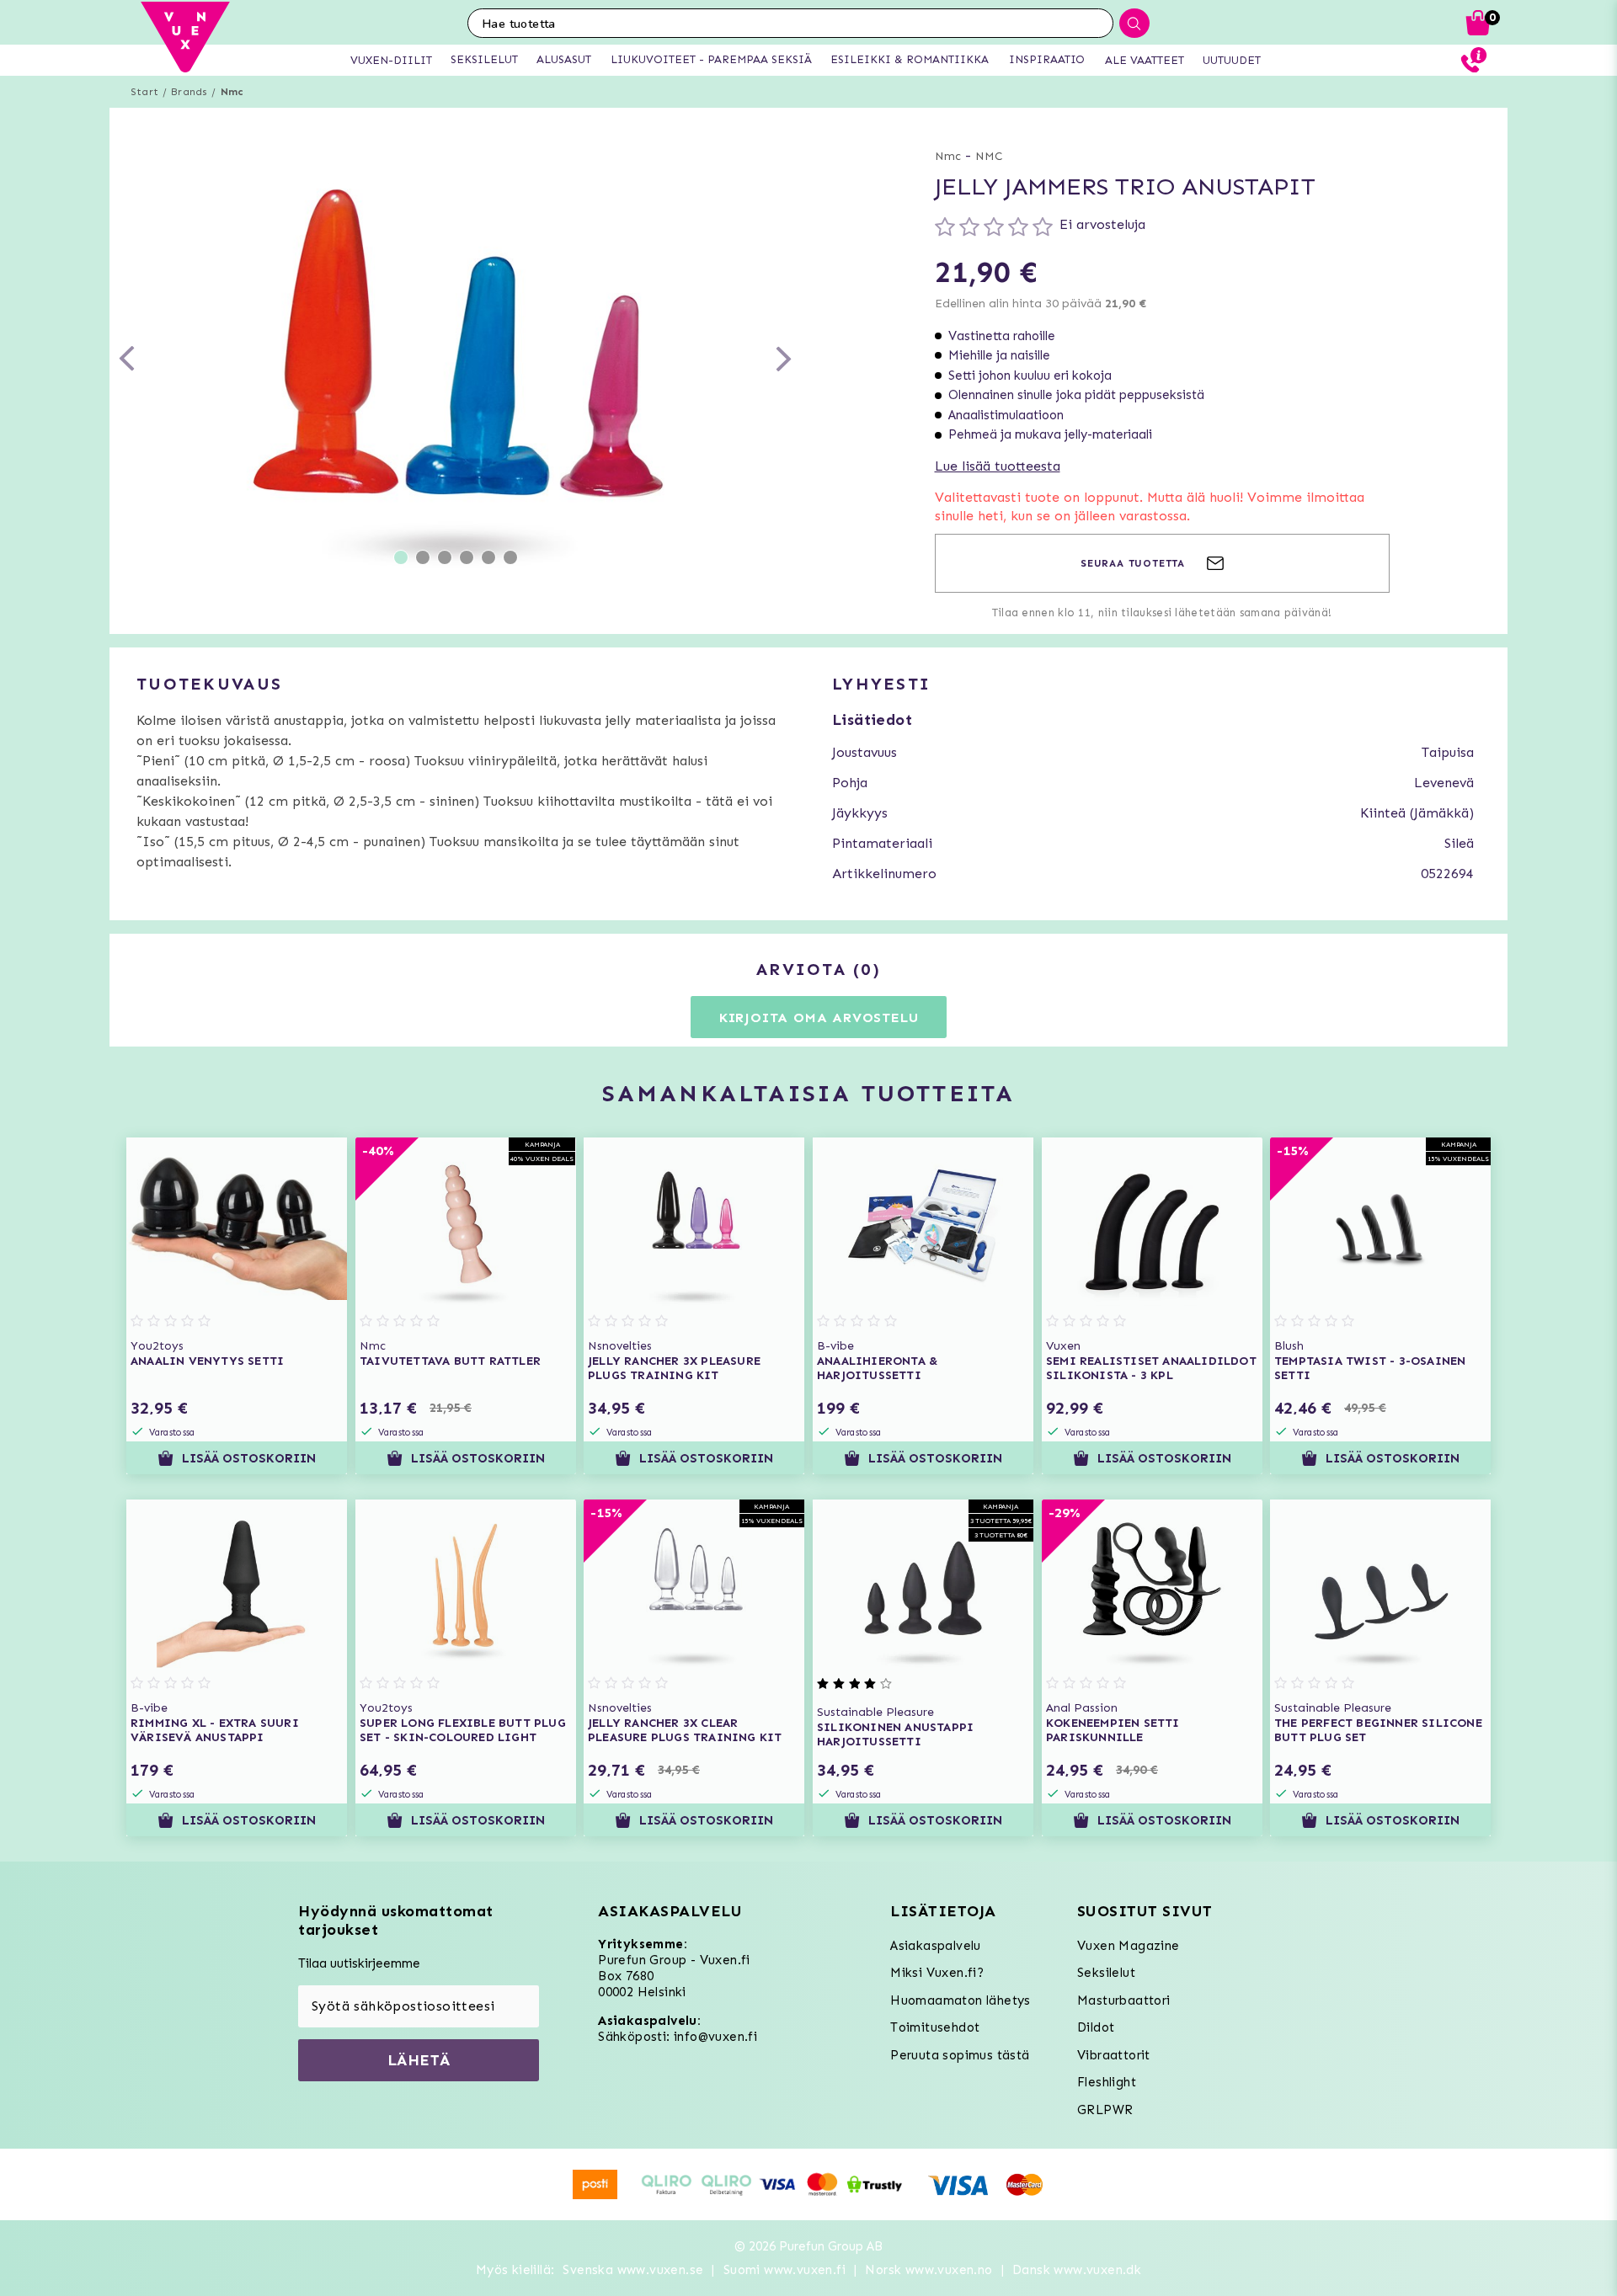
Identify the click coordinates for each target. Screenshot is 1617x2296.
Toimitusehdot (935, 2027)
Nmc (232, 92)
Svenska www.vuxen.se (633, 2270)
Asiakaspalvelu (936, 1946)
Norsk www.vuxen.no (929, 2270)
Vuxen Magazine (1129, 1946)
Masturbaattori (1124, 2000)
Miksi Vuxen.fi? (937, 1973)
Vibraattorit (1114, 2055)
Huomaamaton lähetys (961, 2000)
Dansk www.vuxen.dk (1077, 2270)
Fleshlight (1107, 2082)
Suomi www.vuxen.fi (784, 2270)
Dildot (1096, 2027)
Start (144, 92)
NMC (989, 156)
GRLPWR (1105, 2110)
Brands (189, 92)
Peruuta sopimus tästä (960, 2055)
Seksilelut (1106, 1973)
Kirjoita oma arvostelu (819, 1017)
